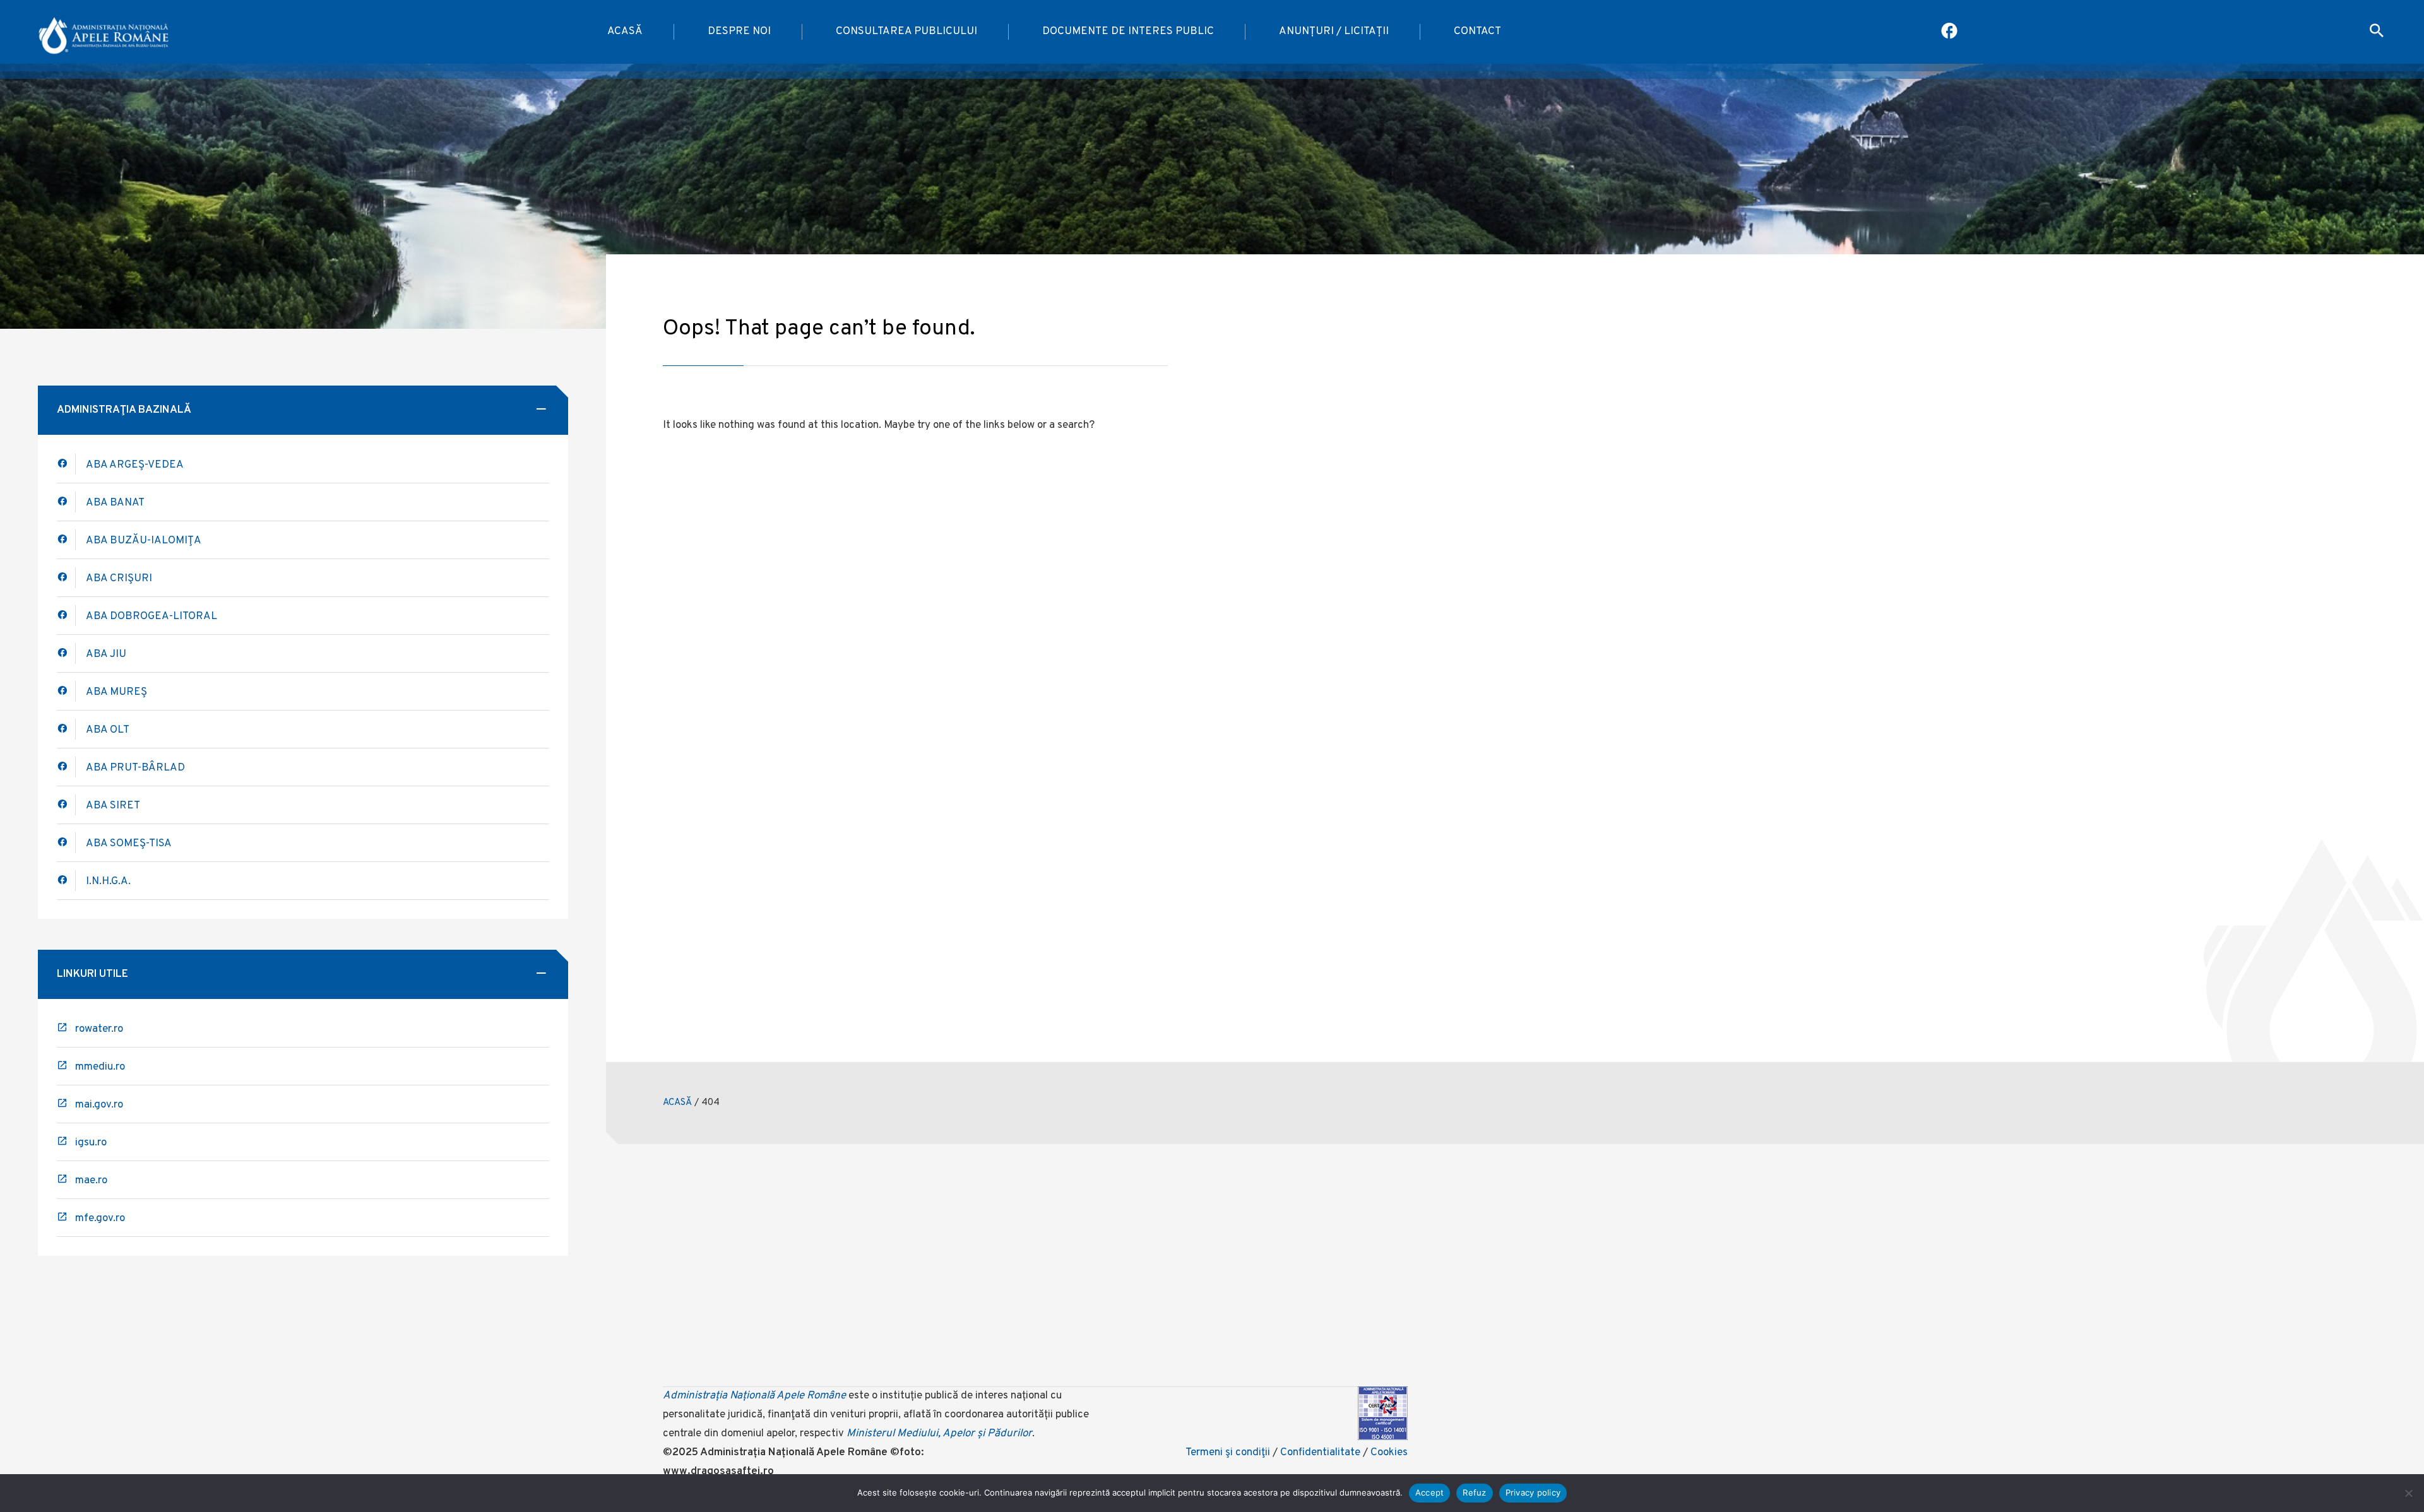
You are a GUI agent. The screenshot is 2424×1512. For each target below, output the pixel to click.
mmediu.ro (100, 1067)
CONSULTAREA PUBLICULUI (906, 32)
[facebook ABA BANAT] (66, 540)
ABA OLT (108, 730)
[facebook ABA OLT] (66, 729)
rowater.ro (99, 1029)
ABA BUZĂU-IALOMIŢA (144, 541)
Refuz (1474, 1492)
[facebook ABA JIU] (66, 653)
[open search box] (2377, 32)
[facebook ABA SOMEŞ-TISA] (66, 843)
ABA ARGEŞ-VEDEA (135, 465)
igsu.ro (91, 1143)
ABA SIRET (113, 806)
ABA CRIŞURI (119, 579)
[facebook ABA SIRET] (66, 805)
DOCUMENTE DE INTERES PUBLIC (1128, 32)
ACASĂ (625, 32)
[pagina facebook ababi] (1950, 32)
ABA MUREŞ (116, 692)
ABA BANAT (115, 503)
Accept (1430, 1492)
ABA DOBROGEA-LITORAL (151, 617)
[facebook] (66, 502)
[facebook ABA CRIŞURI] (66, 616)
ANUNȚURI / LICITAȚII (1334, 32)
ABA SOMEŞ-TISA (129, 844)
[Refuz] (2408, 1493)
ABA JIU (106, 654)
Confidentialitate (1320, 1453)
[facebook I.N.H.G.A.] (66, 881)
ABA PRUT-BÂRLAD (135, 768)
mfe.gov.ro (100, 1219)
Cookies (1389, 1453)
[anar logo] (104, 32)
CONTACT (1477, 32)
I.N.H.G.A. (108, 882)
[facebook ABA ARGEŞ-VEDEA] (66, 464)
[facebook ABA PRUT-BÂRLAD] (66, 767)
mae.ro (91, 1181)
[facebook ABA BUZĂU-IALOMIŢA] (66, 578)
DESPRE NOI (739, 32)
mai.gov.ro (99, 1105)
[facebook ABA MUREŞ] (66, 691)
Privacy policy (1533, 1492)
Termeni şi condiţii (1228, 1453)
